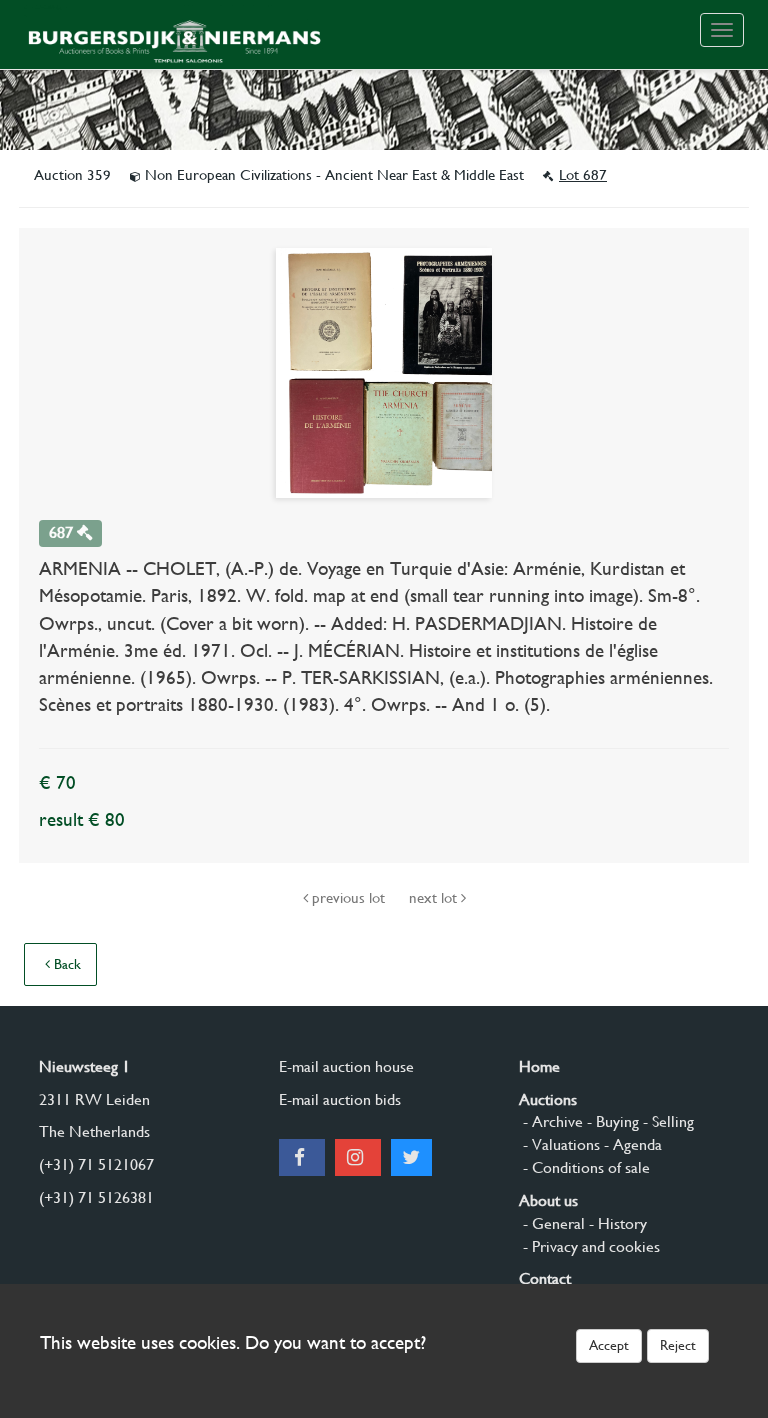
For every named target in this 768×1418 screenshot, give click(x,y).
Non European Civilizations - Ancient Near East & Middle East (334, 175)
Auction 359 (74, 175)
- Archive (551, 1121)
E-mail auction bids (340, 1099)
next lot (435, 898)
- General (552, 1223)
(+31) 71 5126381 (96, 1197)
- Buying (611, 1121)
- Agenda (631, 1144)
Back (65, 964)
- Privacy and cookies (589, 1246)
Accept (609, 1345)
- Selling (666, 1121)
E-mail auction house (346, 1066)
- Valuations (559, 1144)
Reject (678, 1345)
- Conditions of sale (584, 1167)
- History (616, 1223)
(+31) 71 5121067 (96, 1164)
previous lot (348, 898)
